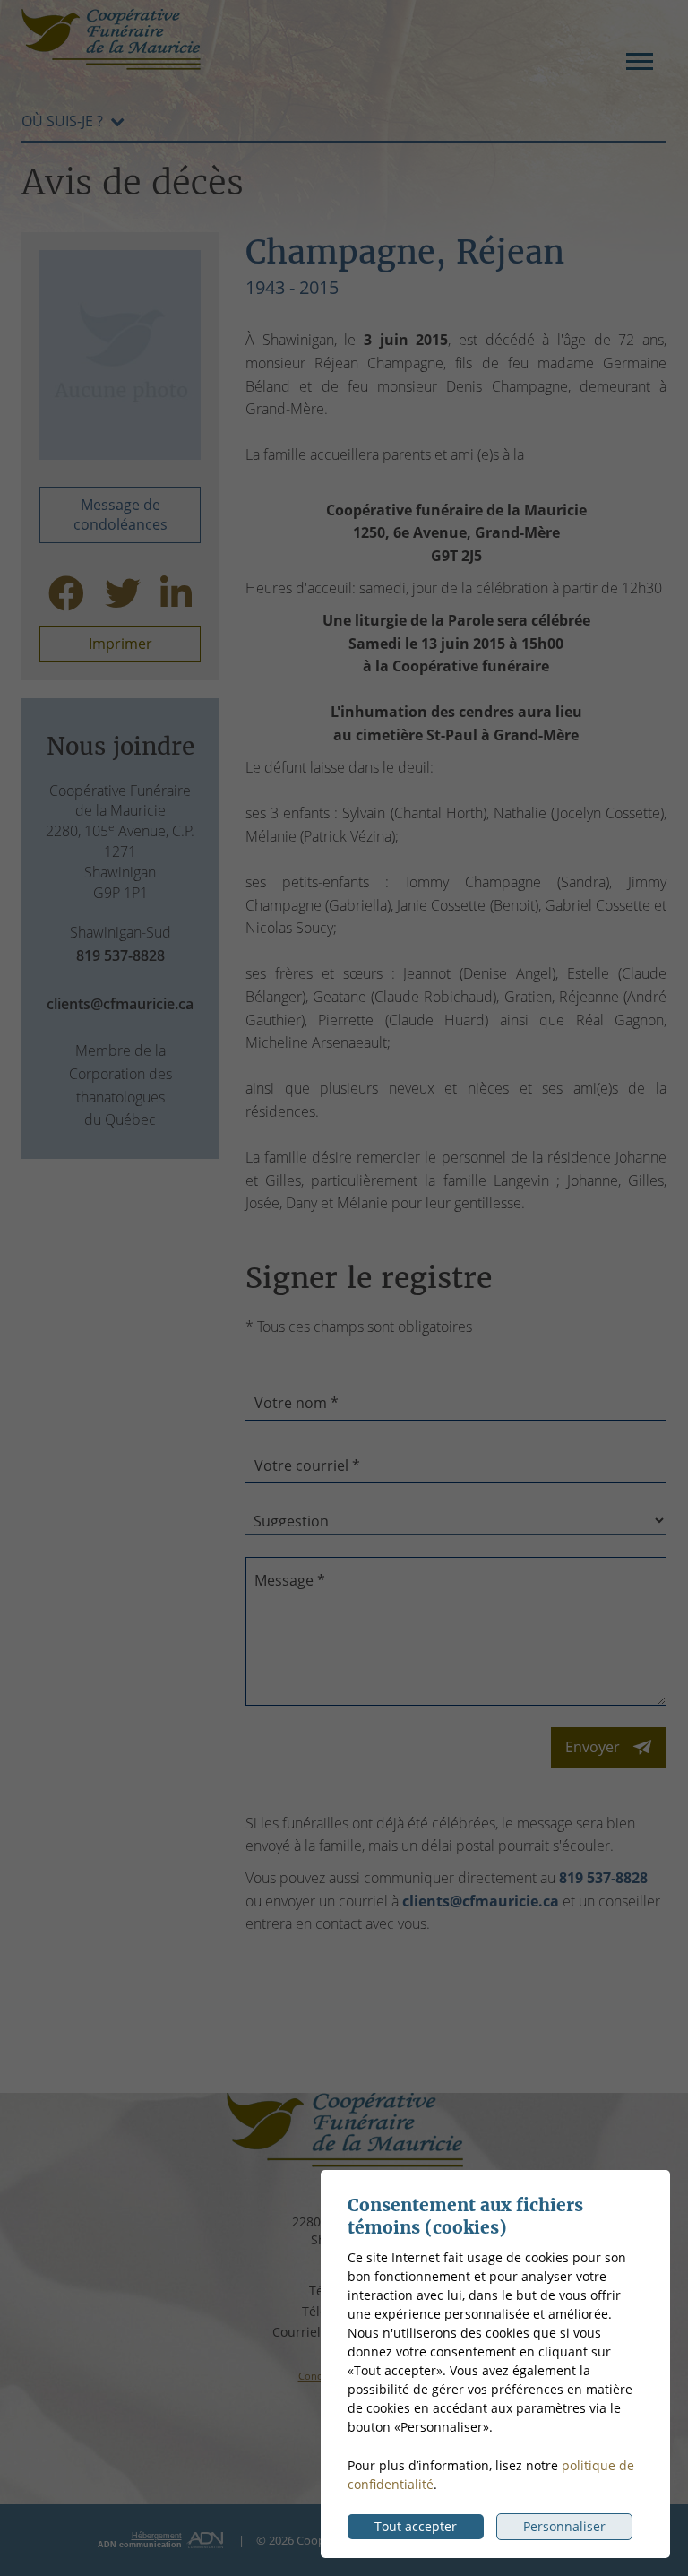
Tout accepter (416, 2526)
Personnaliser (564, 2526)
